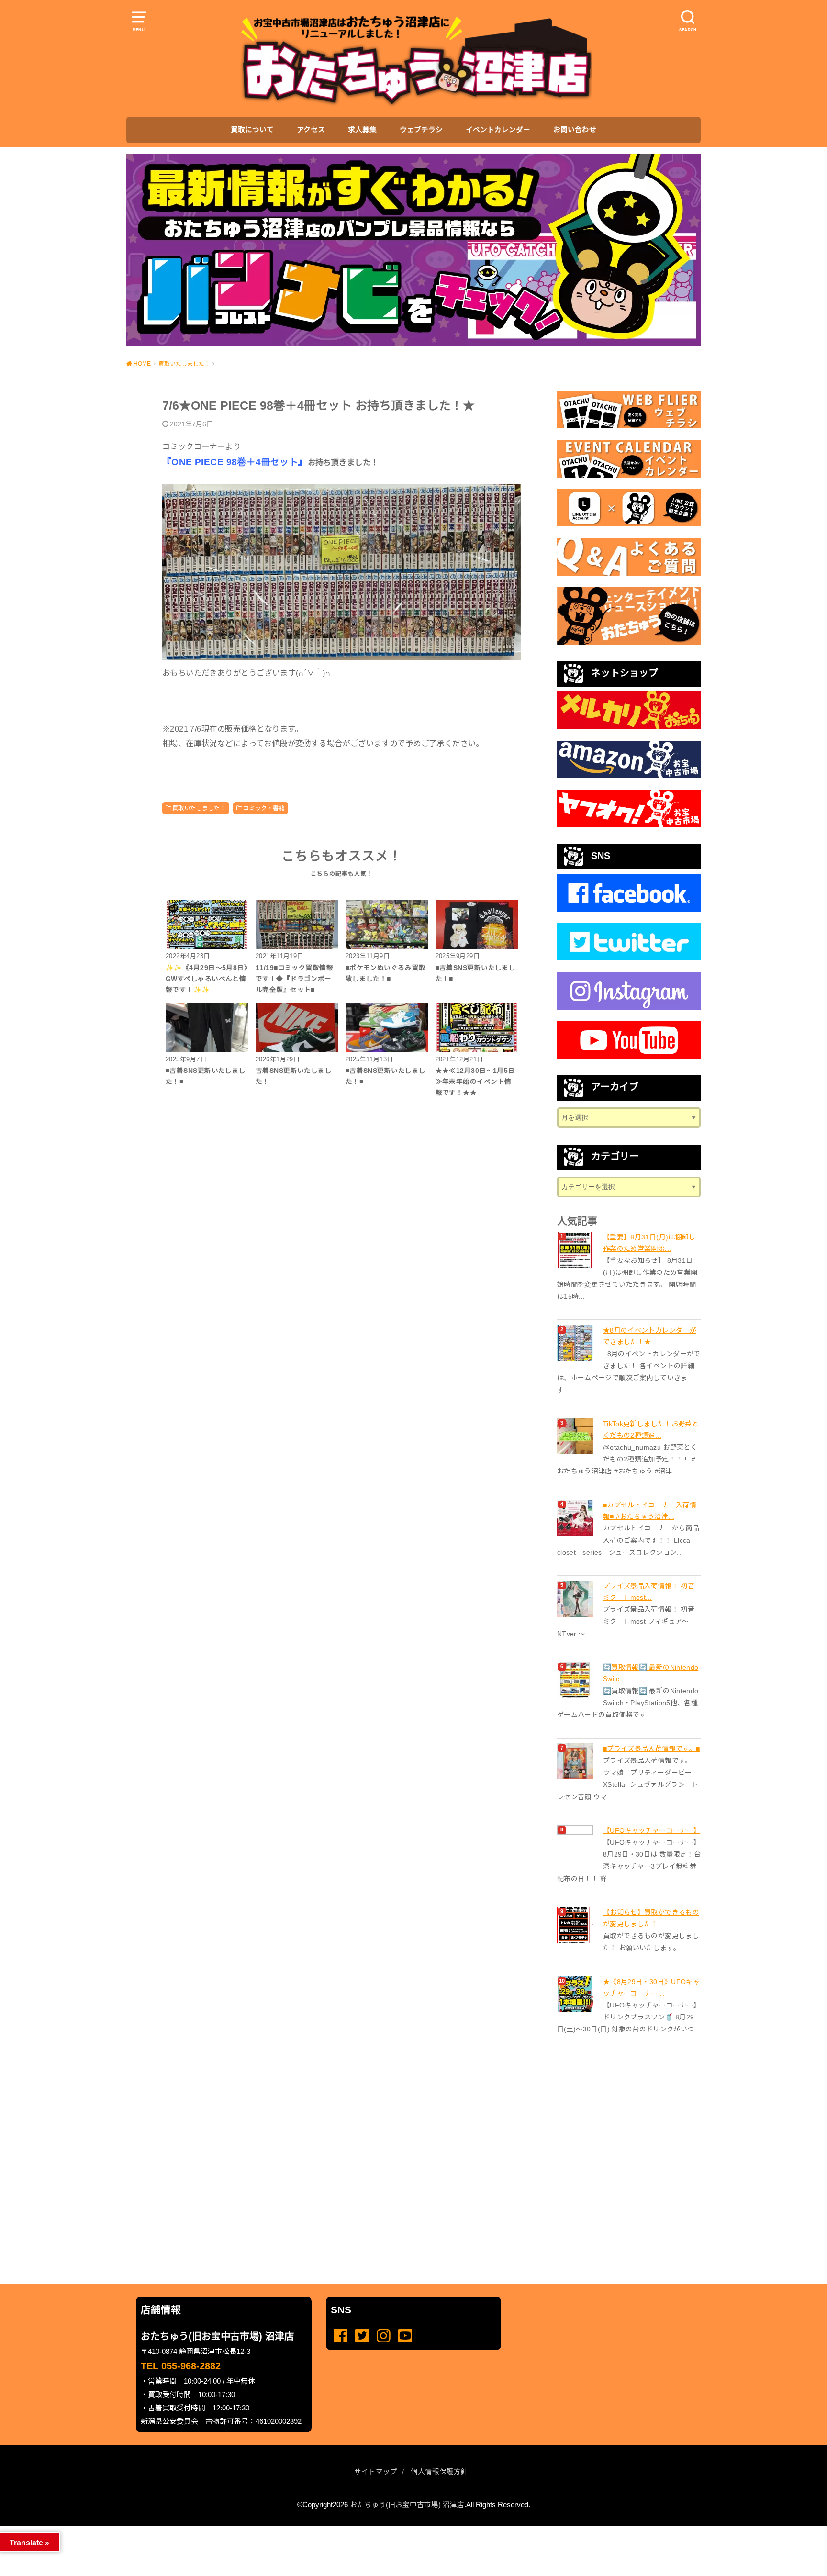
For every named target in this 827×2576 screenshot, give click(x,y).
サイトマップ (376, 2472)
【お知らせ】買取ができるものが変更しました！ (651, 1918)
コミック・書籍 (264, 808)
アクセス (311, 130)
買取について (252, 130)
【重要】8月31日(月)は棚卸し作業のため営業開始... (649, 1243)
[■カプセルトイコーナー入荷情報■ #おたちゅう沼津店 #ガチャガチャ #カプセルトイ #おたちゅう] (576, 1518)
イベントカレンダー (498, 130)
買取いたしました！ (199, 808)
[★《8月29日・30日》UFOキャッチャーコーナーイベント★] (576, 1994)
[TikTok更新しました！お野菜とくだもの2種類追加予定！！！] (576, 1436)
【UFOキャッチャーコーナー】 (652, 1830)
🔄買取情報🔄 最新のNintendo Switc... (651, 1673)
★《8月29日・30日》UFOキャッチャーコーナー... (651, 1987)
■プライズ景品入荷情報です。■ (651, 1749)
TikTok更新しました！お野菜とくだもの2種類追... (651, 1429)
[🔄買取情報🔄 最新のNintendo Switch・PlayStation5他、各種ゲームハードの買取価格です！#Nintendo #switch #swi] (576, 1680)
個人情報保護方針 (439, 2472)
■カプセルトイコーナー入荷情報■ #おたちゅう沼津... (650, 1511)
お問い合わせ (575, 130)
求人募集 (362, 130)
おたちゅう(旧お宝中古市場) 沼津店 (407, 2505)
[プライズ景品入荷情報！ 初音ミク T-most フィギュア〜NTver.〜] (576, 1599)
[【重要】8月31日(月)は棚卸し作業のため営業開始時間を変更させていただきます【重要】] (576, 1250)
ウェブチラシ (421, 130)
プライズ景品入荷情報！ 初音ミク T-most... (649, 1592)
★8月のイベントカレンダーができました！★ (650, 1336)
